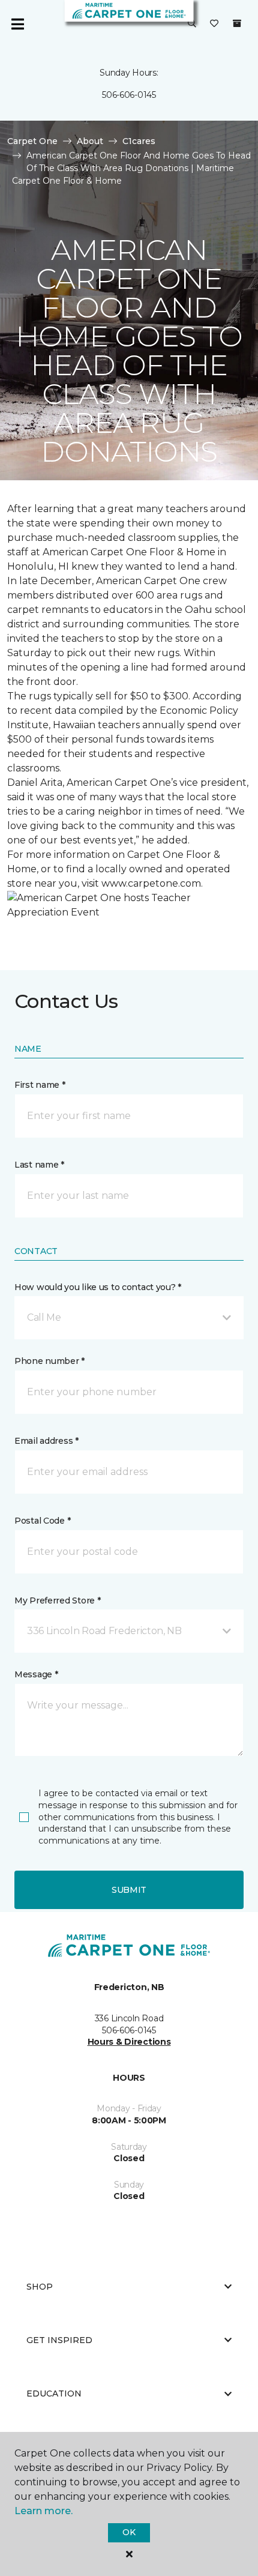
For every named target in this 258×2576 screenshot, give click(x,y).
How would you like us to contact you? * (98, 1287)
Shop (40, 2287)
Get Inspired (59, 2340)
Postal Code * (42, 1521)
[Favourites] (214, 24)
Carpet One (32, 141)
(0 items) (237, 23)
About (90, 141)
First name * (40, 1085)
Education (54, 2394)
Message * (36, 1674)
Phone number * (49, 1361)
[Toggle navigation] (17, 24)
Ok (129, 2532)
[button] (192, 24)
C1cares (139, 141)
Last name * (39, 1165)
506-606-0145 (129, 95)
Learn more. (43, 2511)
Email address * (46, 1441)
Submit (129, 1890)
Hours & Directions (129, 2042)
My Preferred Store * (57, 1600)
